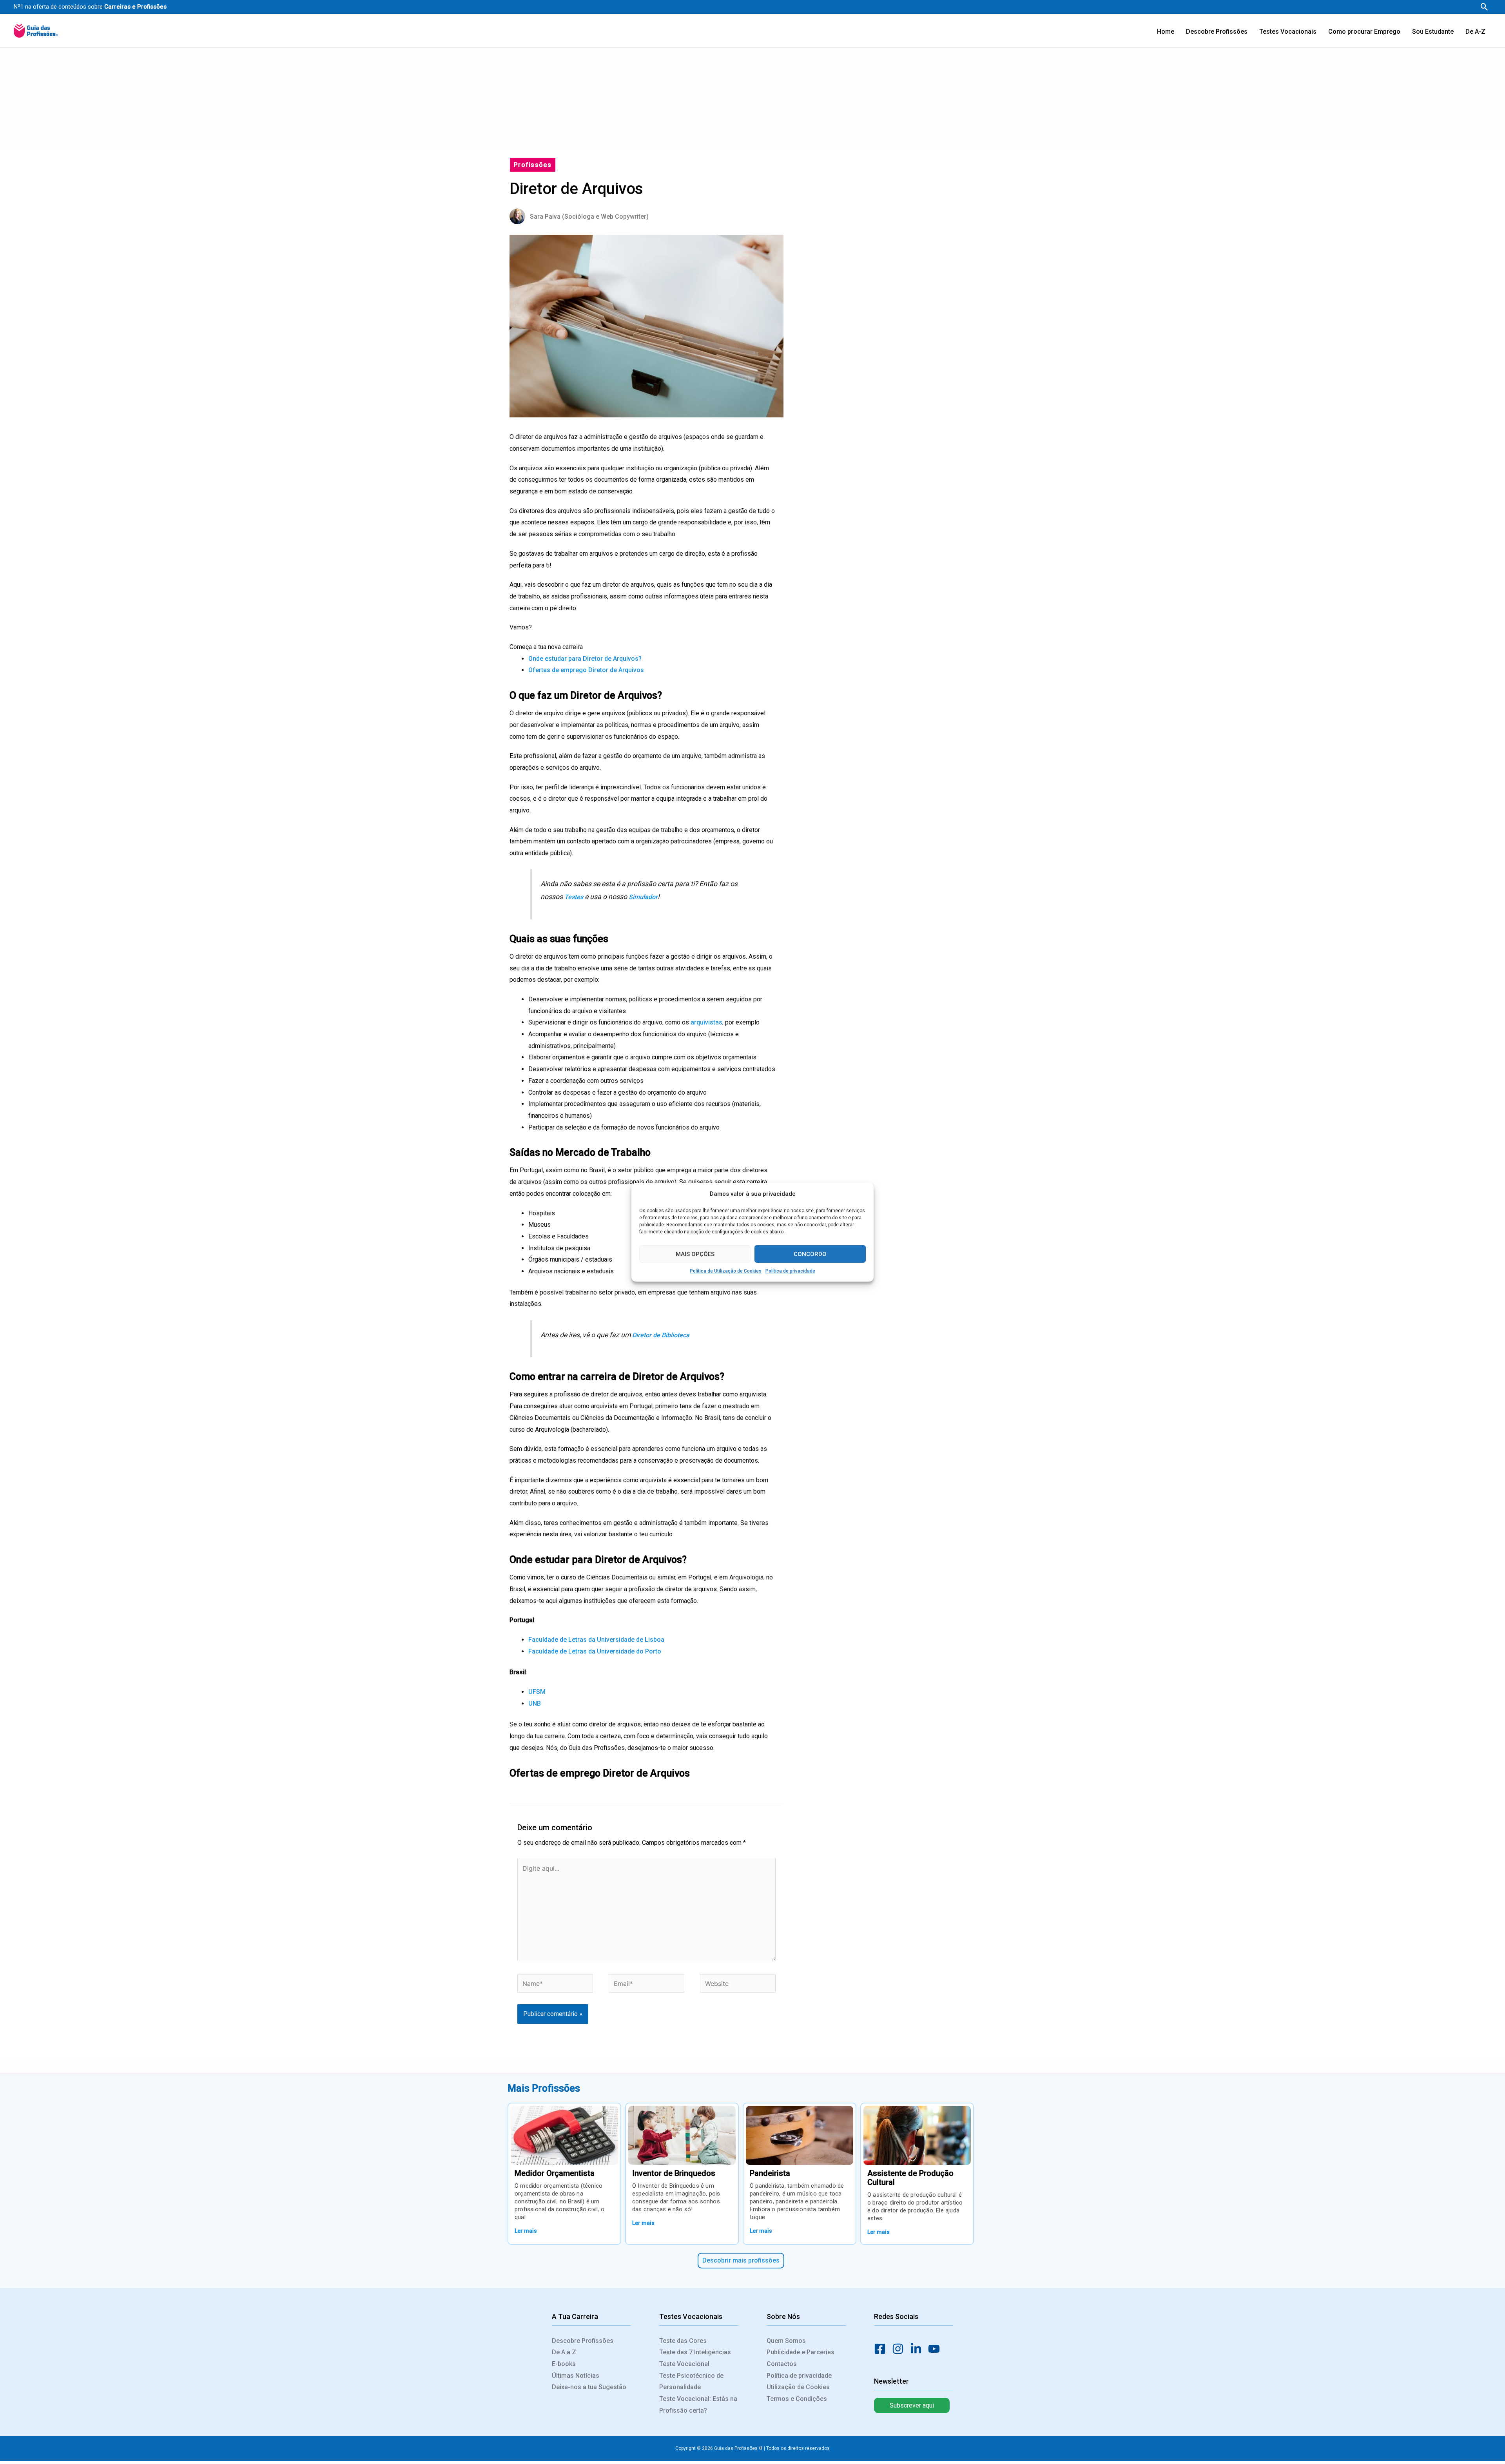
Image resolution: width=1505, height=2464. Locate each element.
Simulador (643, 897)
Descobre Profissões (583, 2341)
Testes (575, 897)
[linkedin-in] (918, 2349)
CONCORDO (810, 1254)
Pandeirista (770, 2173)
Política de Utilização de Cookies (726, 1271)
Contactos (782, 2364)
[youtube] (936, 2349)
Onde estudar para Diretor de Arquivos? (585, 659)
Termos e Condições (797, 2399)
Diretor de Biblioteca (661, 1335)
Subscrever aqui (912, 2405)
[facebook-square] (882, 2349)
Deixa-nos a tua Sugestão (589, 2387)
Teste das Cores (683, 2341)
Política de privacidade (790, 1271)
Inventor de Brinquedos (674, 2173)
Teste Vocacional (684, 2364)
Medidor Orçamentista (555, 2173)
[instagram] (900, 2349)
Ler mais (526, 2231)
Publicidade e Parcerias (801, 2352)
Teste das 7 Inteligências (695, 2352)
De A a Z (564, 2352)
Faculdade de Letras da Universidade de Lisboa (596, 1640)
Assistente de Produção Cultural (910, 2178)
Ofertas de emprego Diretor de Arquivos (586, 670)
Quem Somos (786, 2341)
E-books (564, 2364)
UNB (535, 1703)
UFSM (537, 1692)
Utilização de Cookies (798, 2387)
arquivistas (706, 1022)
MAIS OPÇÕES (695, 1254)
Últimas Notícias (576, 2376)
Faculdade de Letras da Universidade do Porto (595, 1651)
